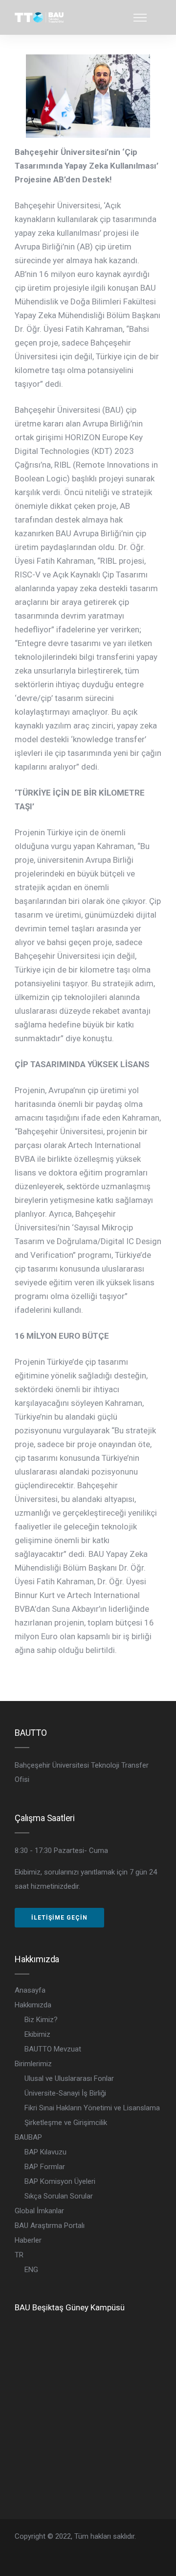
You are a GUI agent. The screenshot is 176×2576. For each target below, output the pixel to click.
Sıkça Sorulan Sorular (59, 2196)
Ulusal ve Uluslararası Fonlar (69, 2078)
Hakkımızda (33, 2005)
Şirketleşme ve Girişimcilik (66, 2123)
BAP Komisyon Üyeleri (60, 2181)
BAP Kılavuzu (45, 2152)
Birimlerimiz (33, 2064)
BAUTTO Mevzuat (53, 2049)
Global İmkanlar (39, 2211)
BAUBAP (28, 2137)
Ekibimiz (37, 2034)
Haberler (28, 2240)
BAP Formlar (45, 2167)
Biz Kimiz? (41, 2020)
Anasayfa (30, 1990)
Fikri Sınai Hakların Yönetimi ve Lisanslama (92, 2108)
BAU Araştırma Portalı (50, 2226)
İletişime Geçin (59, 1918)
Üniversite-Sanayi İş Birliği (65, 2093)
